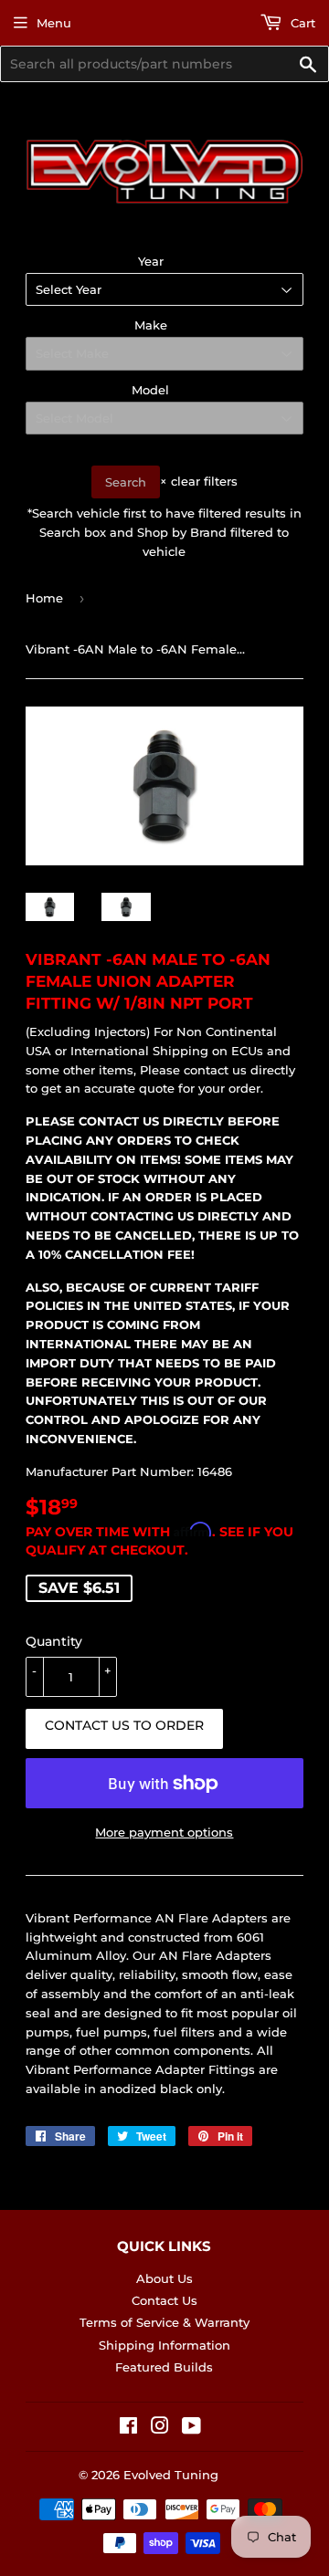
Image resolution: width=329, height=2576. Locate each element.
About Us (164, 2278)
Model (150, 390)
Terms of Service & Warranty (164, 2322)
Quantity (54, 1641)
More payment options (164, 1832)
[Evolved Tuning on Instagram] (160, 2428)
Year (151, 261)
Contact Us (164, 2300)
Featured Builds (164, 2367)
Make (151, 325)
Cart (301, 23)
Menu (54, 23)
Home (44, 598)
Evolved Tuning (171, 2475)
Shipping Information (164, 2345)
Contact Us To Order (124, 1725)
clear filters (199, 481)
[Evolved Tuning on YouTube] (191, 2428)
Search (126, 482)
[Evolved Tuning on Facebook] (128, 2428)
